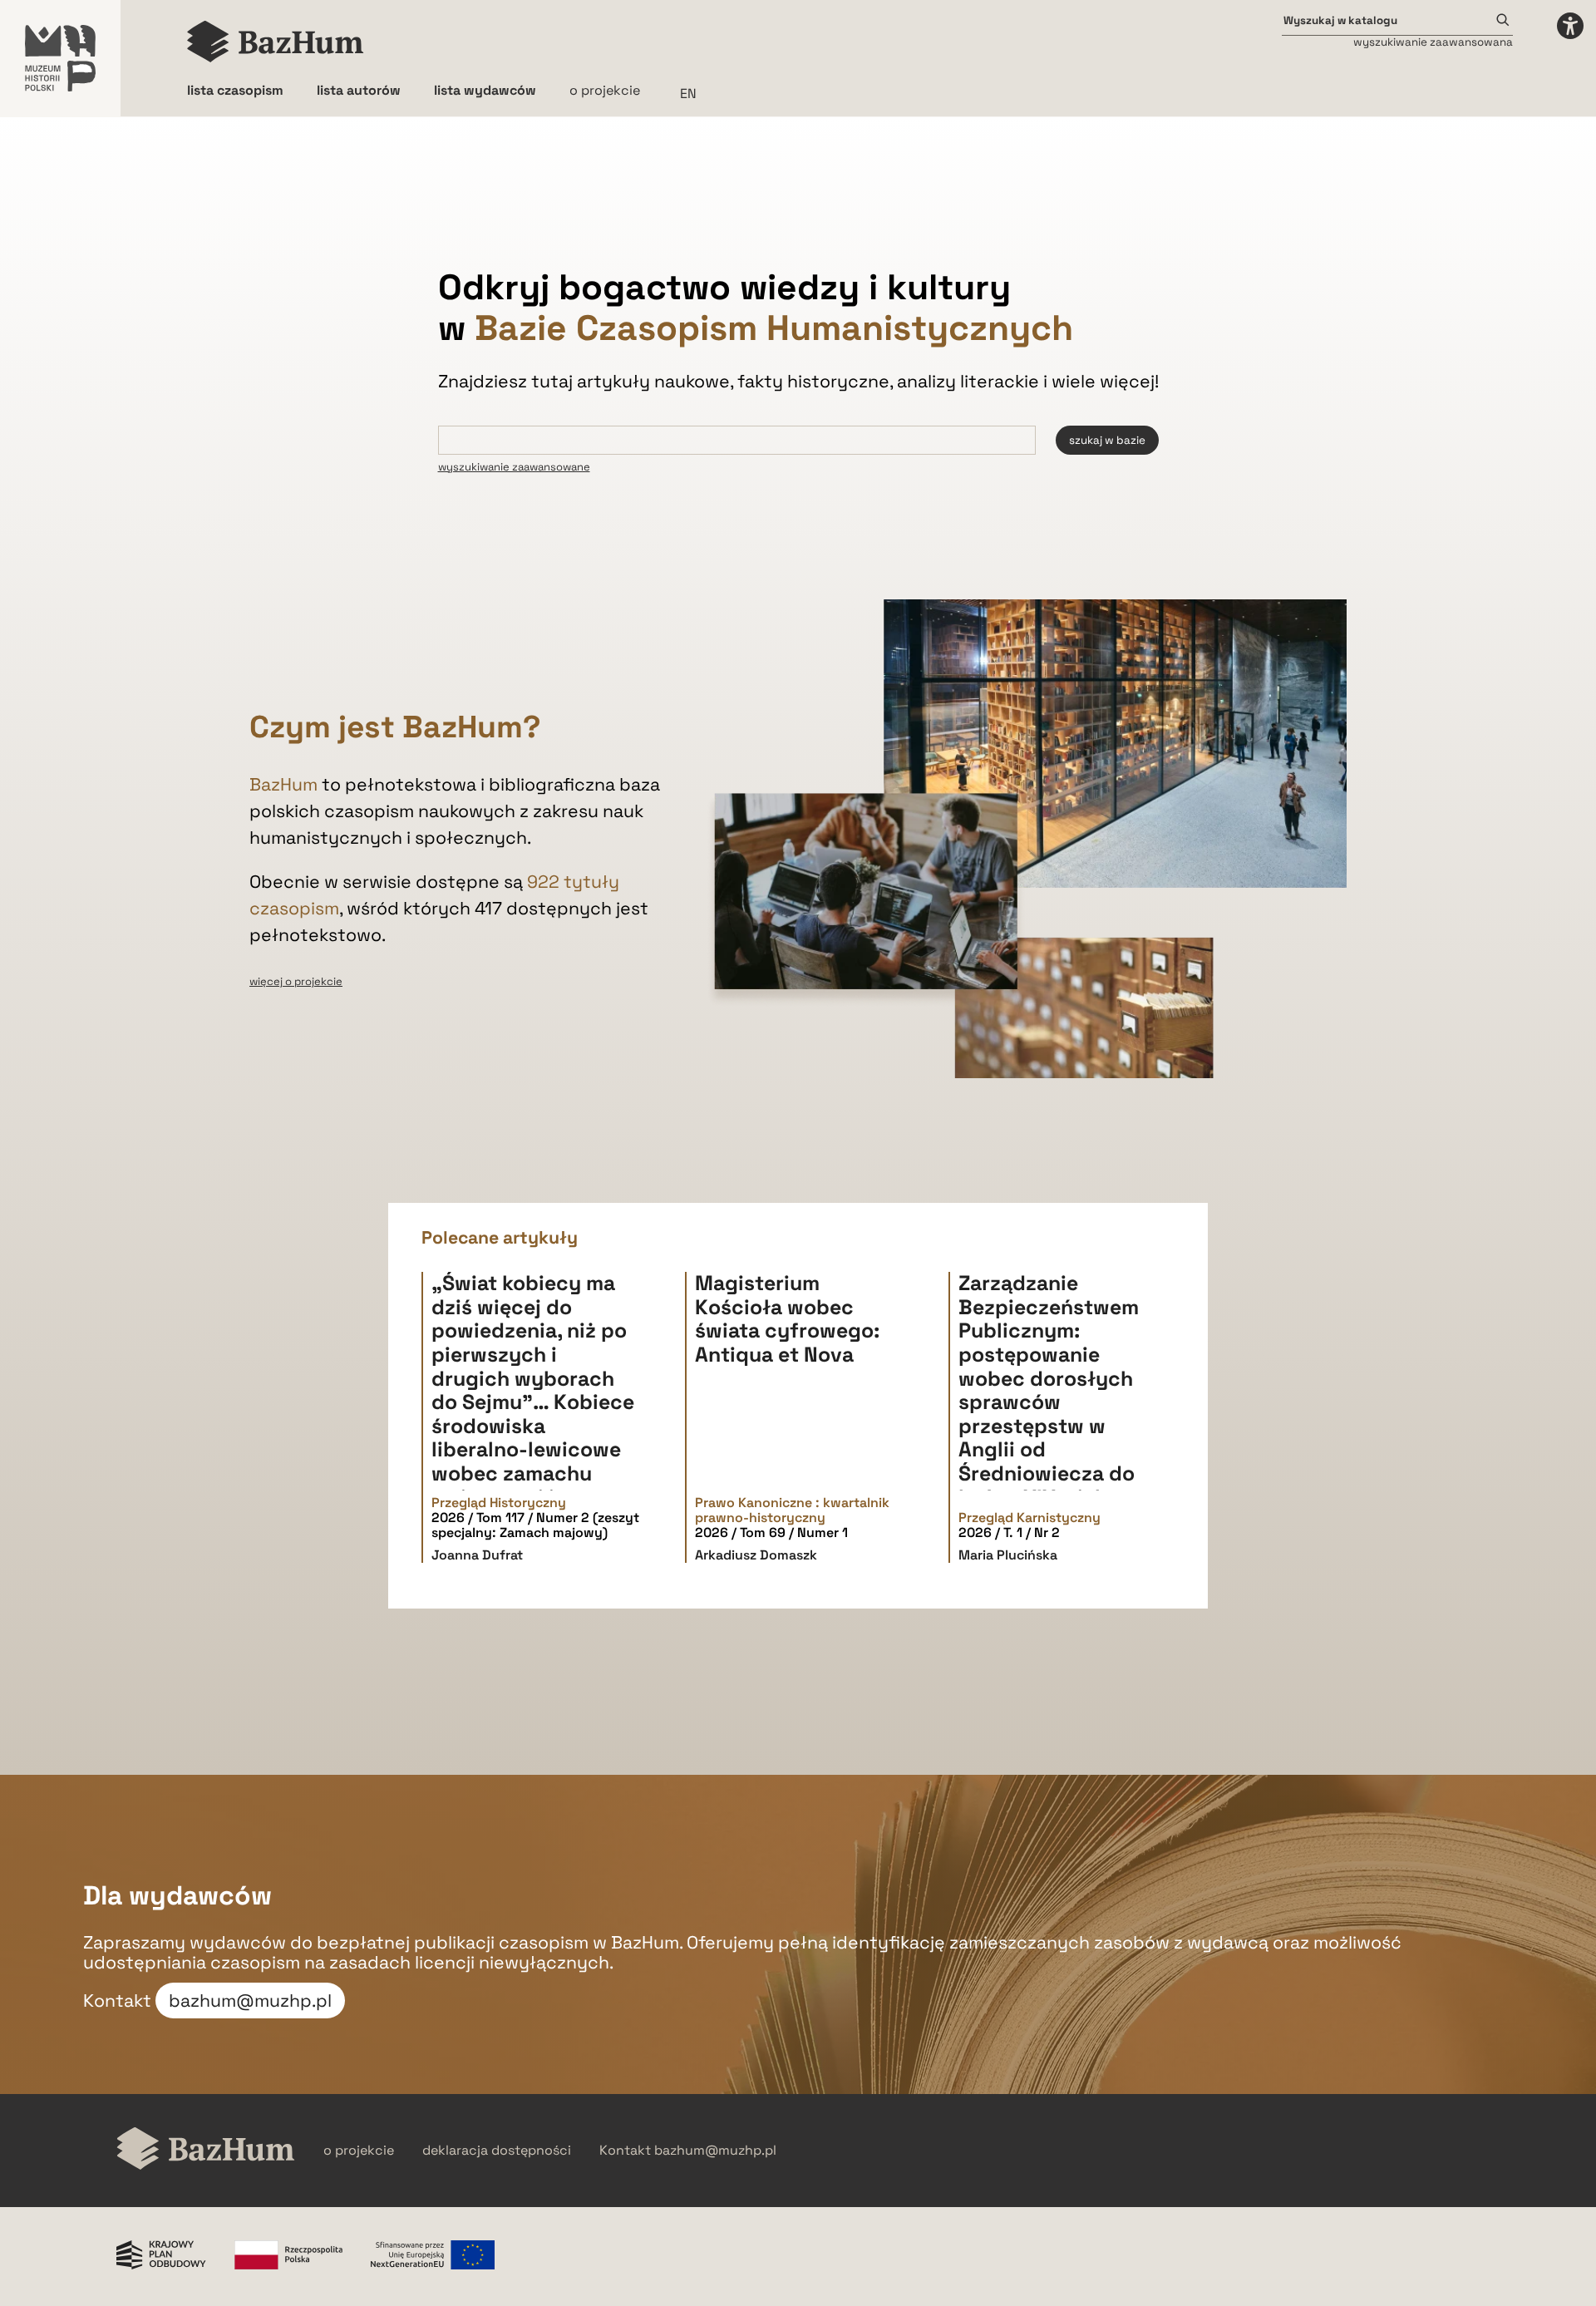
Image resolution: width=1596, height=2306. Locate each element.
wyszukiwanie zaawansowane (514, 467)
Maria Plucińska (1008, 1555)
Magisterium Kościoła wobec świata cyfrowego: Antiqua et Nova (787, 1319)
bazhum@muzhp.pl (250, 2001)
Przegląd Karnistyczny (1030, 1518)
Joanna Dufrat (477, 1555)
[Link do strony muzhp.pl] (60, 58)
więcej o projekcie (296, 981)
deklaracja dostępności (497, 2151)
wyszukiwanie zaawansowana (1433, 42)
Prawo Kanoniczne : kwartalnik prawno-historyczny (792, 1511)
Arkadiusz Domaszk (756, 1555)
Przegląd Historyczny (499, 1503)
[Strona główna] (276, 42)
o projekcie (605, 90)
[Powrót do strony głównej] (206, 2150)
